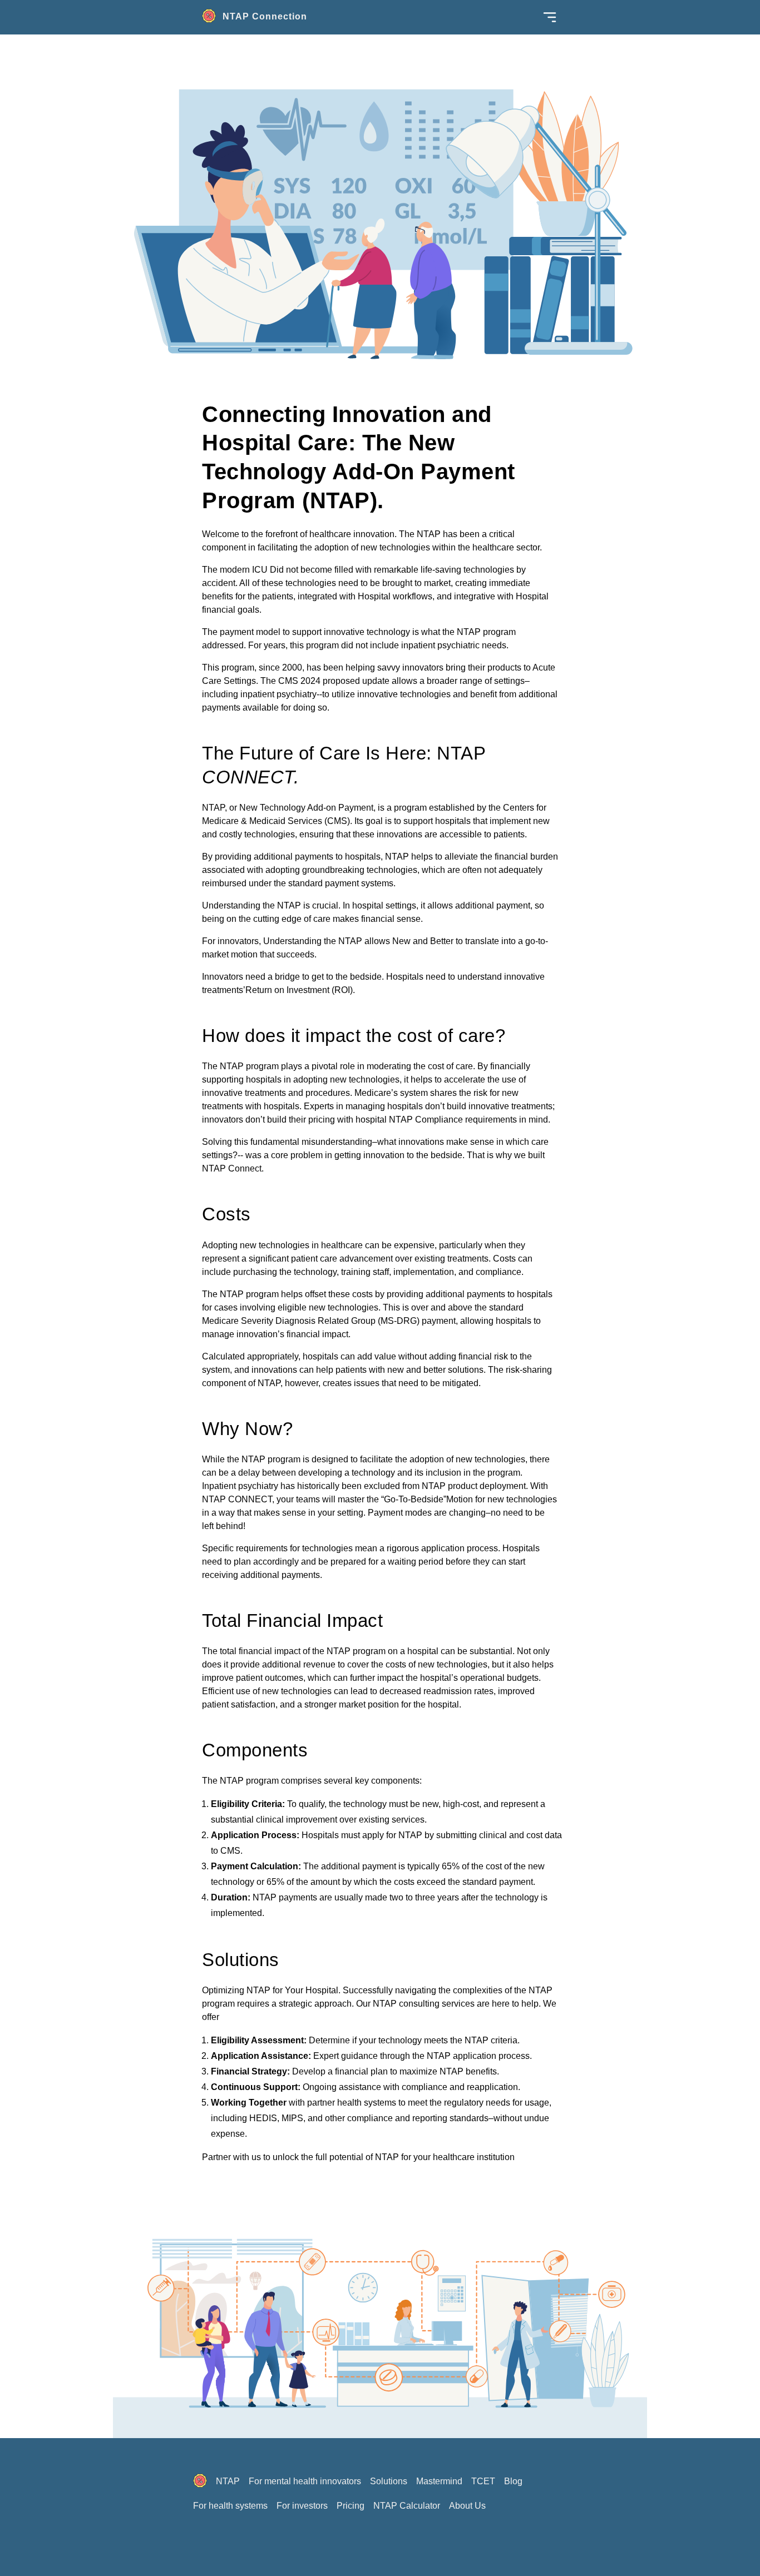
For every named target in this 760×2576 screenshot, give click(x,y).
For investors (302, 2506)
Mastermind (439, 2481)
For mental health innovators (305, 2481)
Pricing (351, 2506)
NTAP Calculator (407, 2506)
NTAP (228, 2481)
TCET (483, 2481)
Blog (513, 2481)
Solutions (389, 2481)
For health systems (230, 2506)
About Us (467, 2506)
